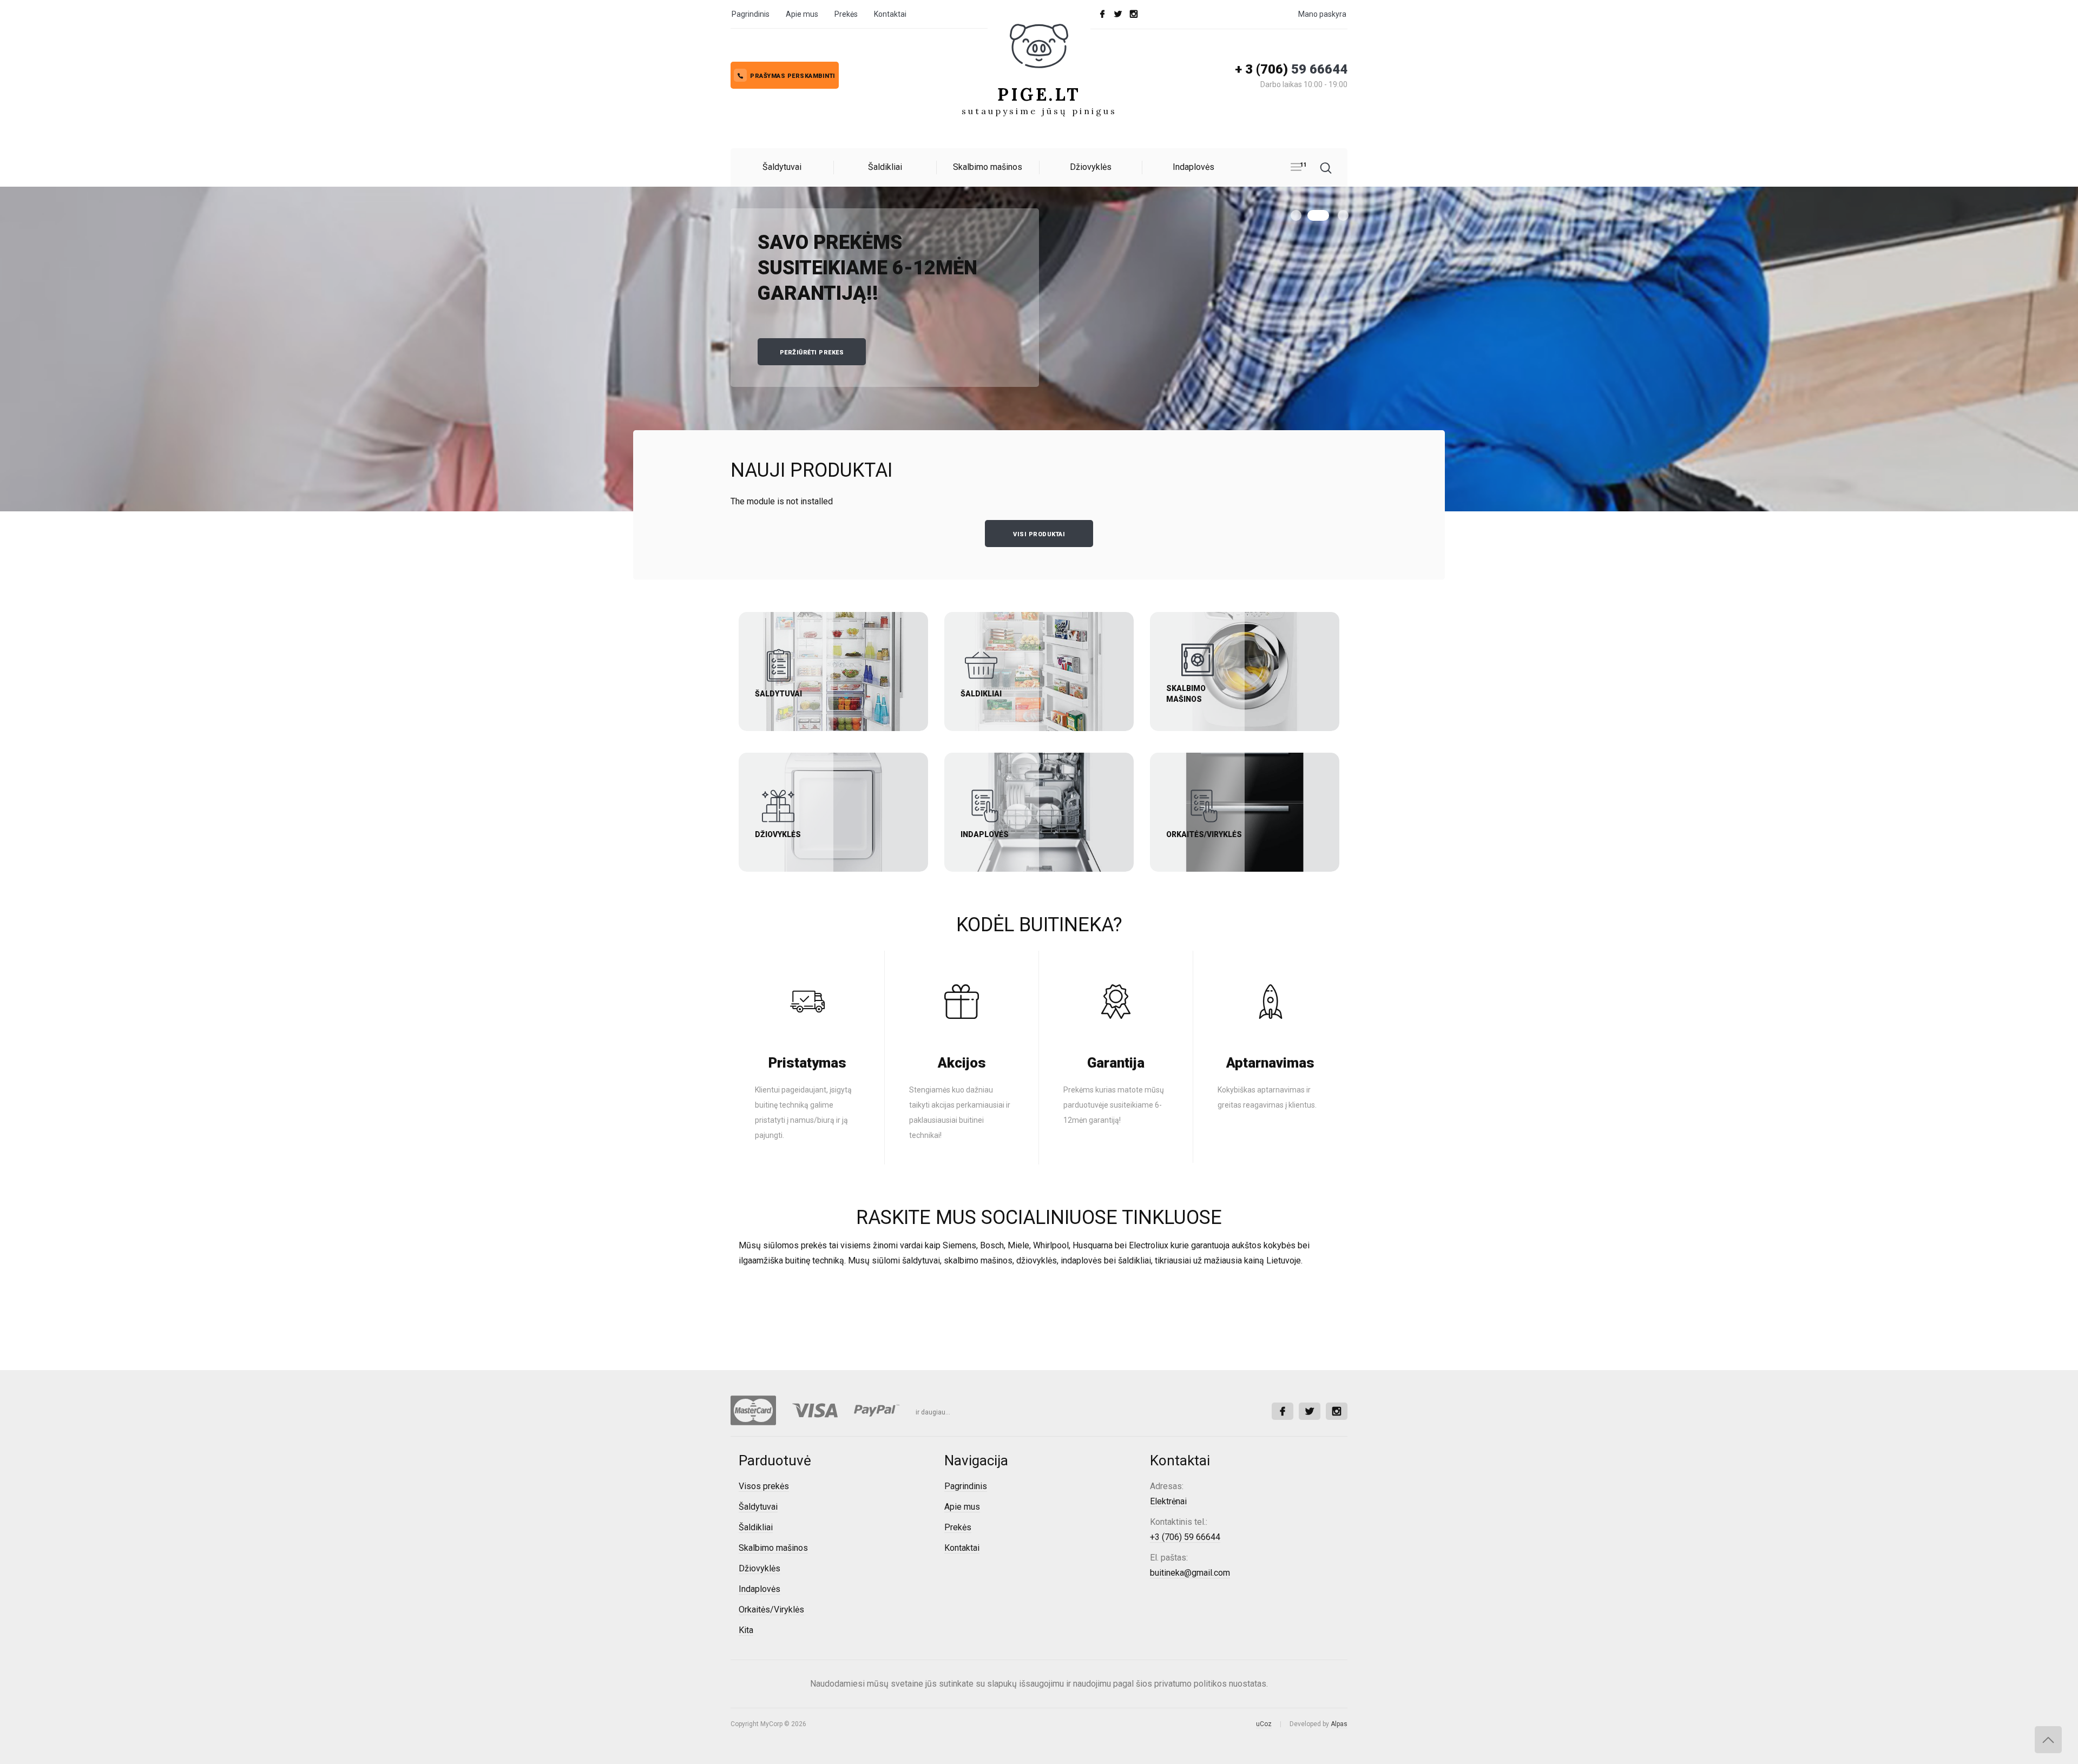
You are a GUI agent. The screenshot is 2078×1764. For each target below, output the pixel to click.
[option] (1039, 349)
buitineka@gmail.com (1190, 1573)
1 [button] (1296, 215)
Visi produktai (1039, 534)
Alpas (1339, 1724)
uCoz (1264, 1724)
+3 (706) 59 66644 (1185, 1537)
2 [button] (1318, 215)
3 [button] (1343, 215)
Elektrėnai (1168, 1501)
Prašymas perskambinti (793, 76)
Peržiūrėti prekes (812, 353)
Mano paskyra (1322, 14)
